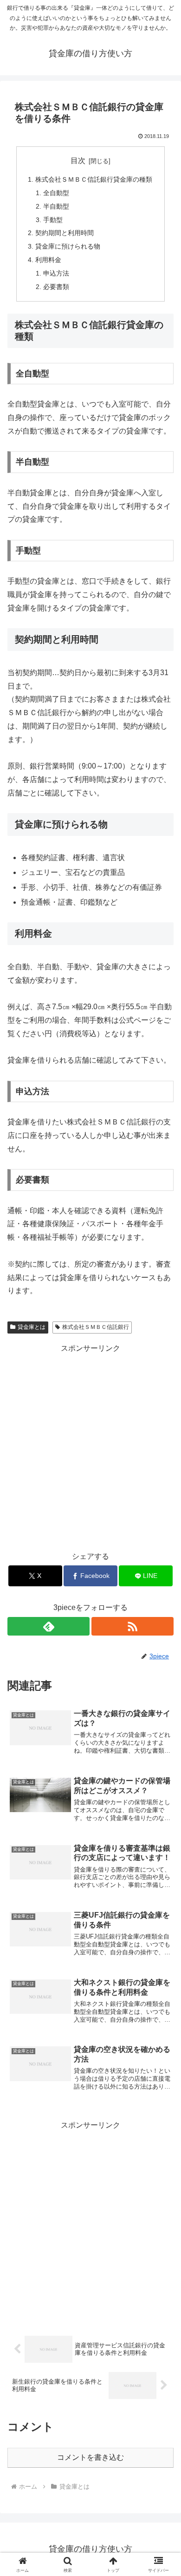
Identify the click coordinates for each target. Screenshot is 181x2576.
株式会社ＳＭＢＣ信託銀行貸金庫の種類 (94, 179)
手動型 (53, 220)
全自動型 (56, 193)
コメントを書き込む (90, 2457)
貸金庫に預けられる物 (68, 246)
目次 (78, 161)
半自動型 (56, 206)
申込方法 (56, 273)
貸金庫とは (32, 1327)
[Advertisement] (90, 1446)
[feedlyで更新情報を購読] (48, 1626)
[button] (163, 1675)
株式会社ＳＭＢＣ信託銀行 (96, 1327)
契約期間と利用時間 (65, 233)
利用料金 (48, 260)
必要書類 (56, 287)
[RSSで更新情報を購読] (133, 1626)
